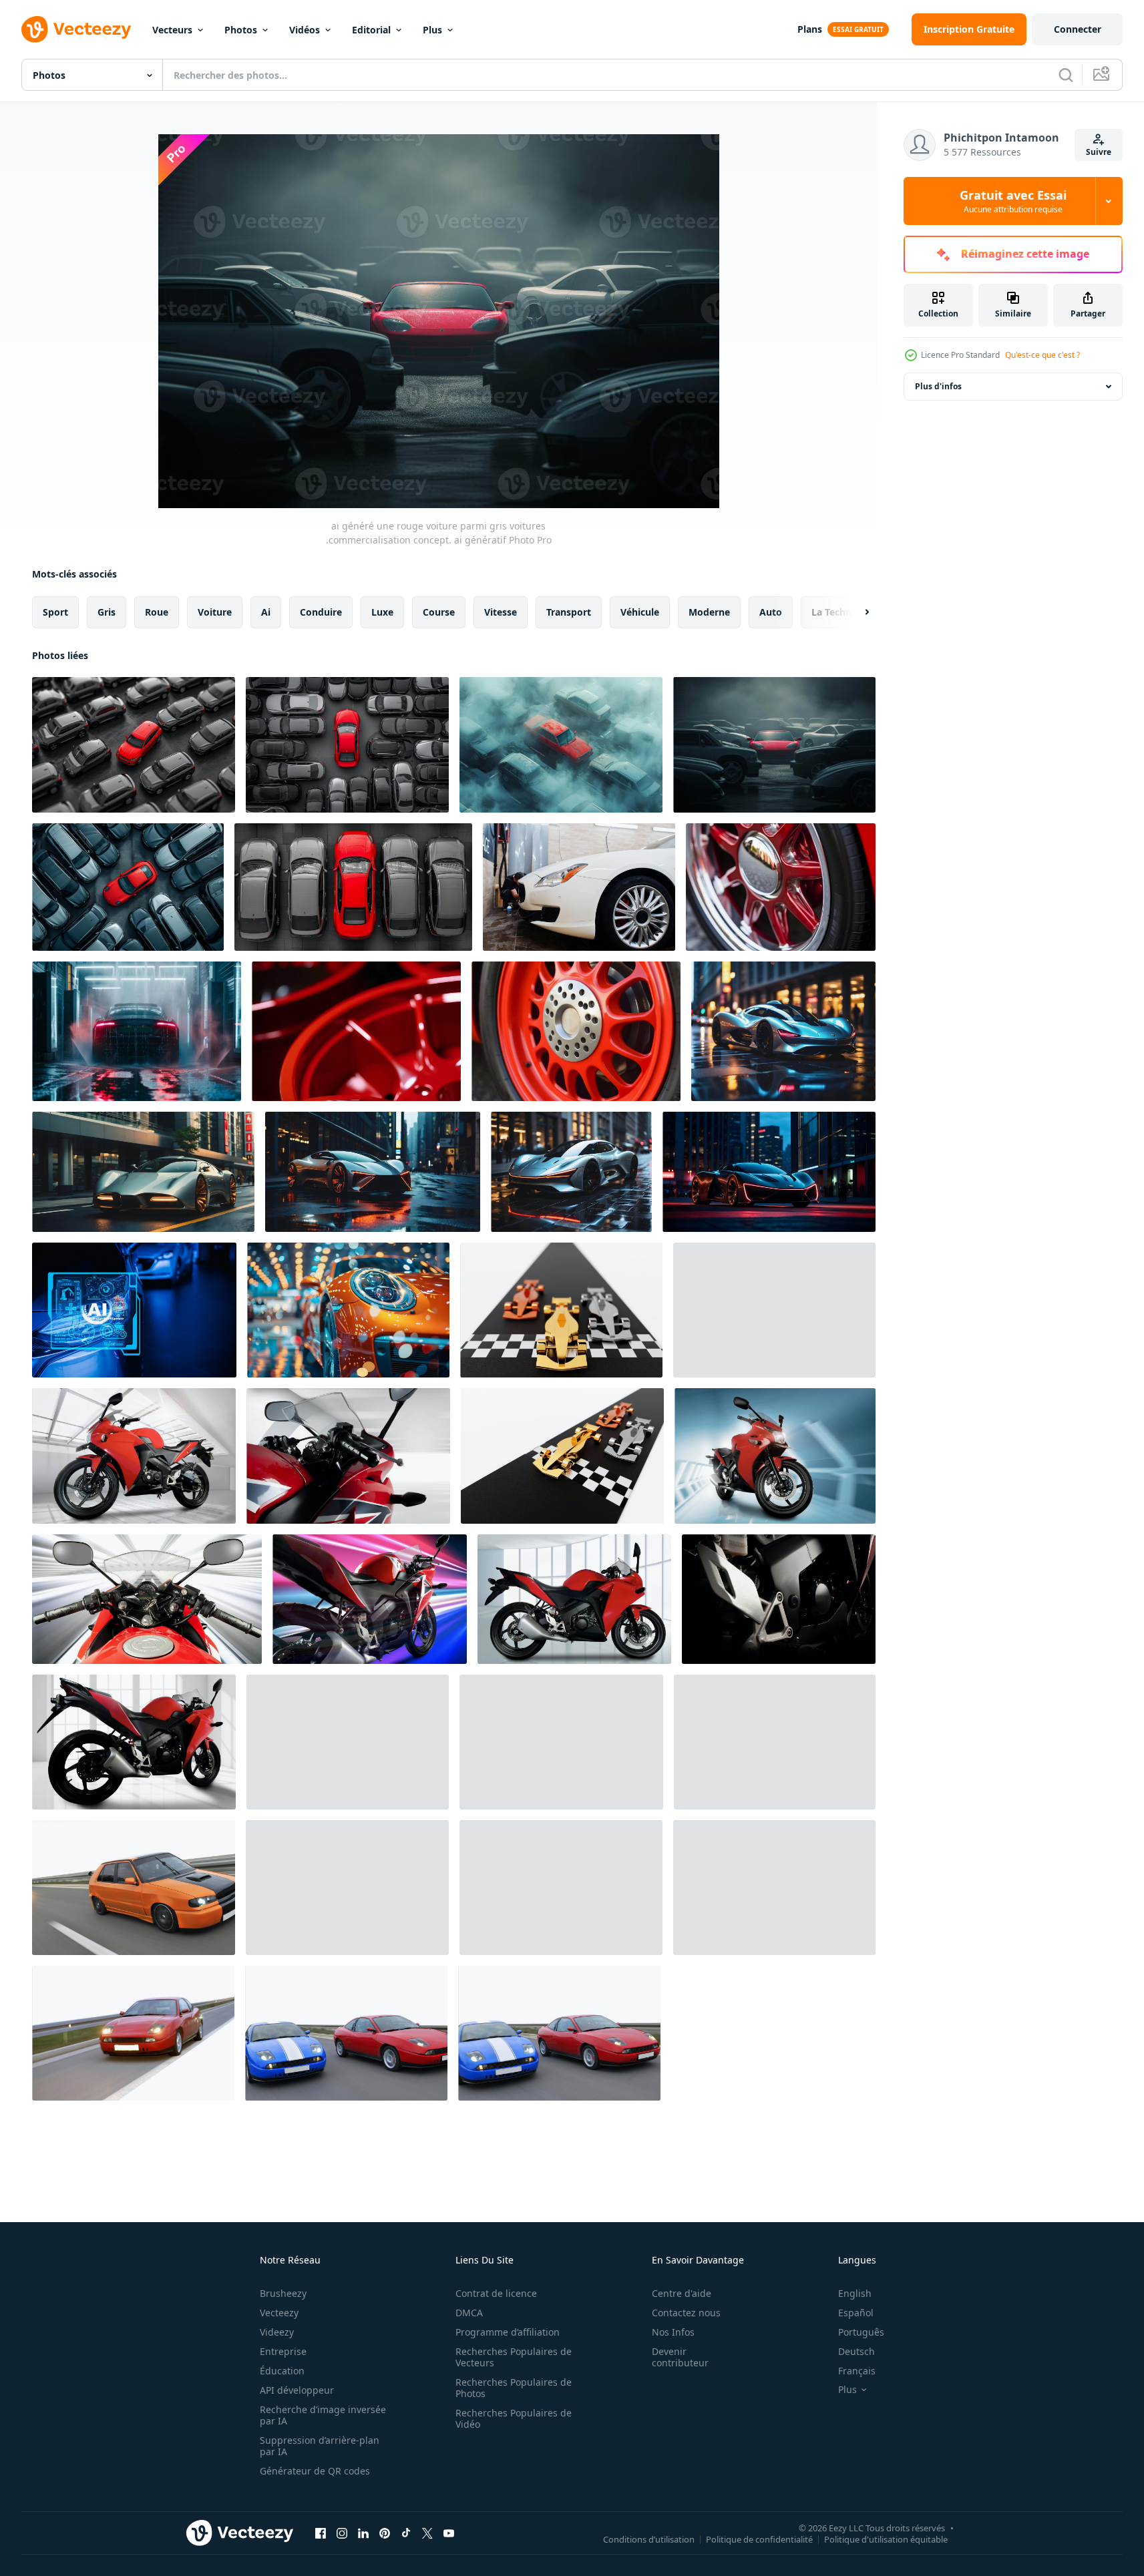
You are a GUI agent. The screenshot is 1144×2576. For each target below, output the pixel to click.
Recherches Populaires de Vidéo (514, 2418)
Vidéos (305, 30)
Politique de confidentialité (759, 2539)
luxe (382, 612)
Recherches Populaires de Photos (514, 2388)
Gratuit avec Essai (1013, 201)
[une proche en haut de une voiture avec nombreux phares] (348, 1310)
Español (856, 2313)
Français (857, 2371)
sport (55, 612)
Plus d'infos (938, 386)
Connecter (1078, 29)
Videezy (277, 2332)
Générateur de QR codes (315, 2471)
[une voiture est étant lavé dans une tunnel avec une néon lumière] (137, 1031)
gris (107, 612)
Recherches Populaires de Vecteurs (514, 2357)
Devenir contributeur (680, 2357)
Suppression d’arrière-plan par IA (320, 2446)
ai (266, 612)
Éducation (282, 2371)
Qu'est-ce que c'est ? (1042, 355)
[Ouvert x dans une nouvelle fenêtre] (427, 2533)
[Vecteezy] (76, 29)
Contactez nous (686, 2313)
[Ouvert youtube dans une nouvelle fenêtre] (449, 2533)
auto (771, 612)
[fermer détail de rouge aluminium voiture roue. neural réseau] (781, 887)
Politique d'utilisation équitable (886, 2539)
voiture (215, 612)
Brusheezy (283, 2293)
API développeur (297, 2390)
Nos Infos (673, 2332)
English (855, 2293)
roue (157, 612)
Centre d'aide (682, 2293)
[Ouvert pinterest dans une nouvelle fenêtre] (385, 2533)
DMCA (469, 2313)
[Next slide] (855, 612)
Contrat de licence (496, 2293)
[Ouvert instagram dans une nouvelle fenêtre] (342, 2533)
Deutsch (856, 2351)
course (439, 612)
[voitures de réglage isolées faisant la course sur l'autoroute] (561, 1742)
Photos (241, 30)
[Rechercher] (1066, 75)
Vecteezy (279, 2313)
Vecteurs (172, 30)
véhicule (640, 612)
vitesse (501, 612)
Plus (432, 30)
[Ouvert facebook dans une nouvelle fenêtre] (321, 2533)
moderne (709, 612)
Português (861, 2332)
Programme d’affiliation (508, 2332)
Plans (810, 29)
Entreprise (283, 2351)
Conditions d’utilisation (649, 2539)
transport (569, 612)
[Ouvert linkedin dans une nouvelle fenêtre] (363, 2533)
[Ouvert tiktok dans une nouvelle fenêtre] (406, 2533)
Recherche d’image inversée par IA (323, 2415)
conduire (321, 612)
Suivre (1099, 152)
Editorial (371, 30)
